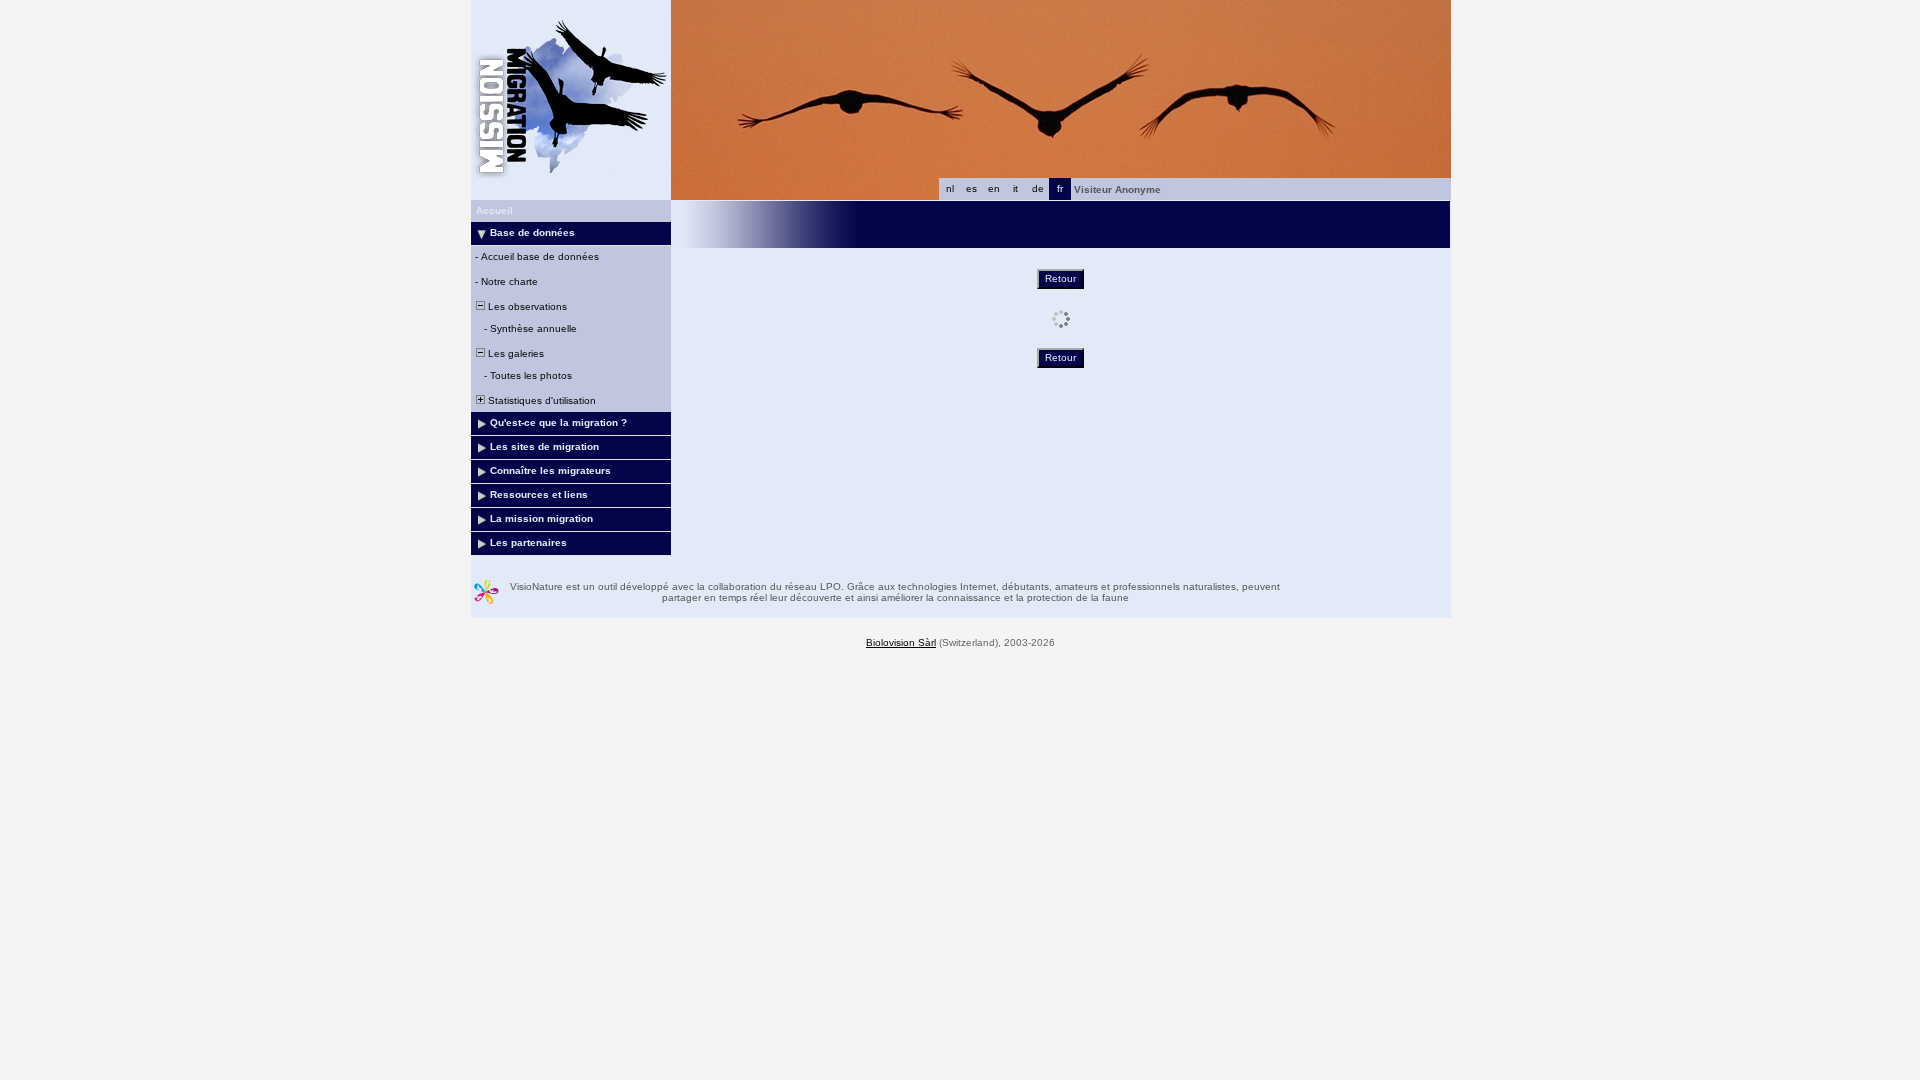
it (1015, 188)
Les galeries (514, 353)
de (1038, 188)
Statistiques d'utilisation (540, 400)
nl (950, 188)
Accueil (494, 210)
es (971, 188)
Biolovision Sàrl (901, 642)
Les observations (526, 306)
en (994, 188)
